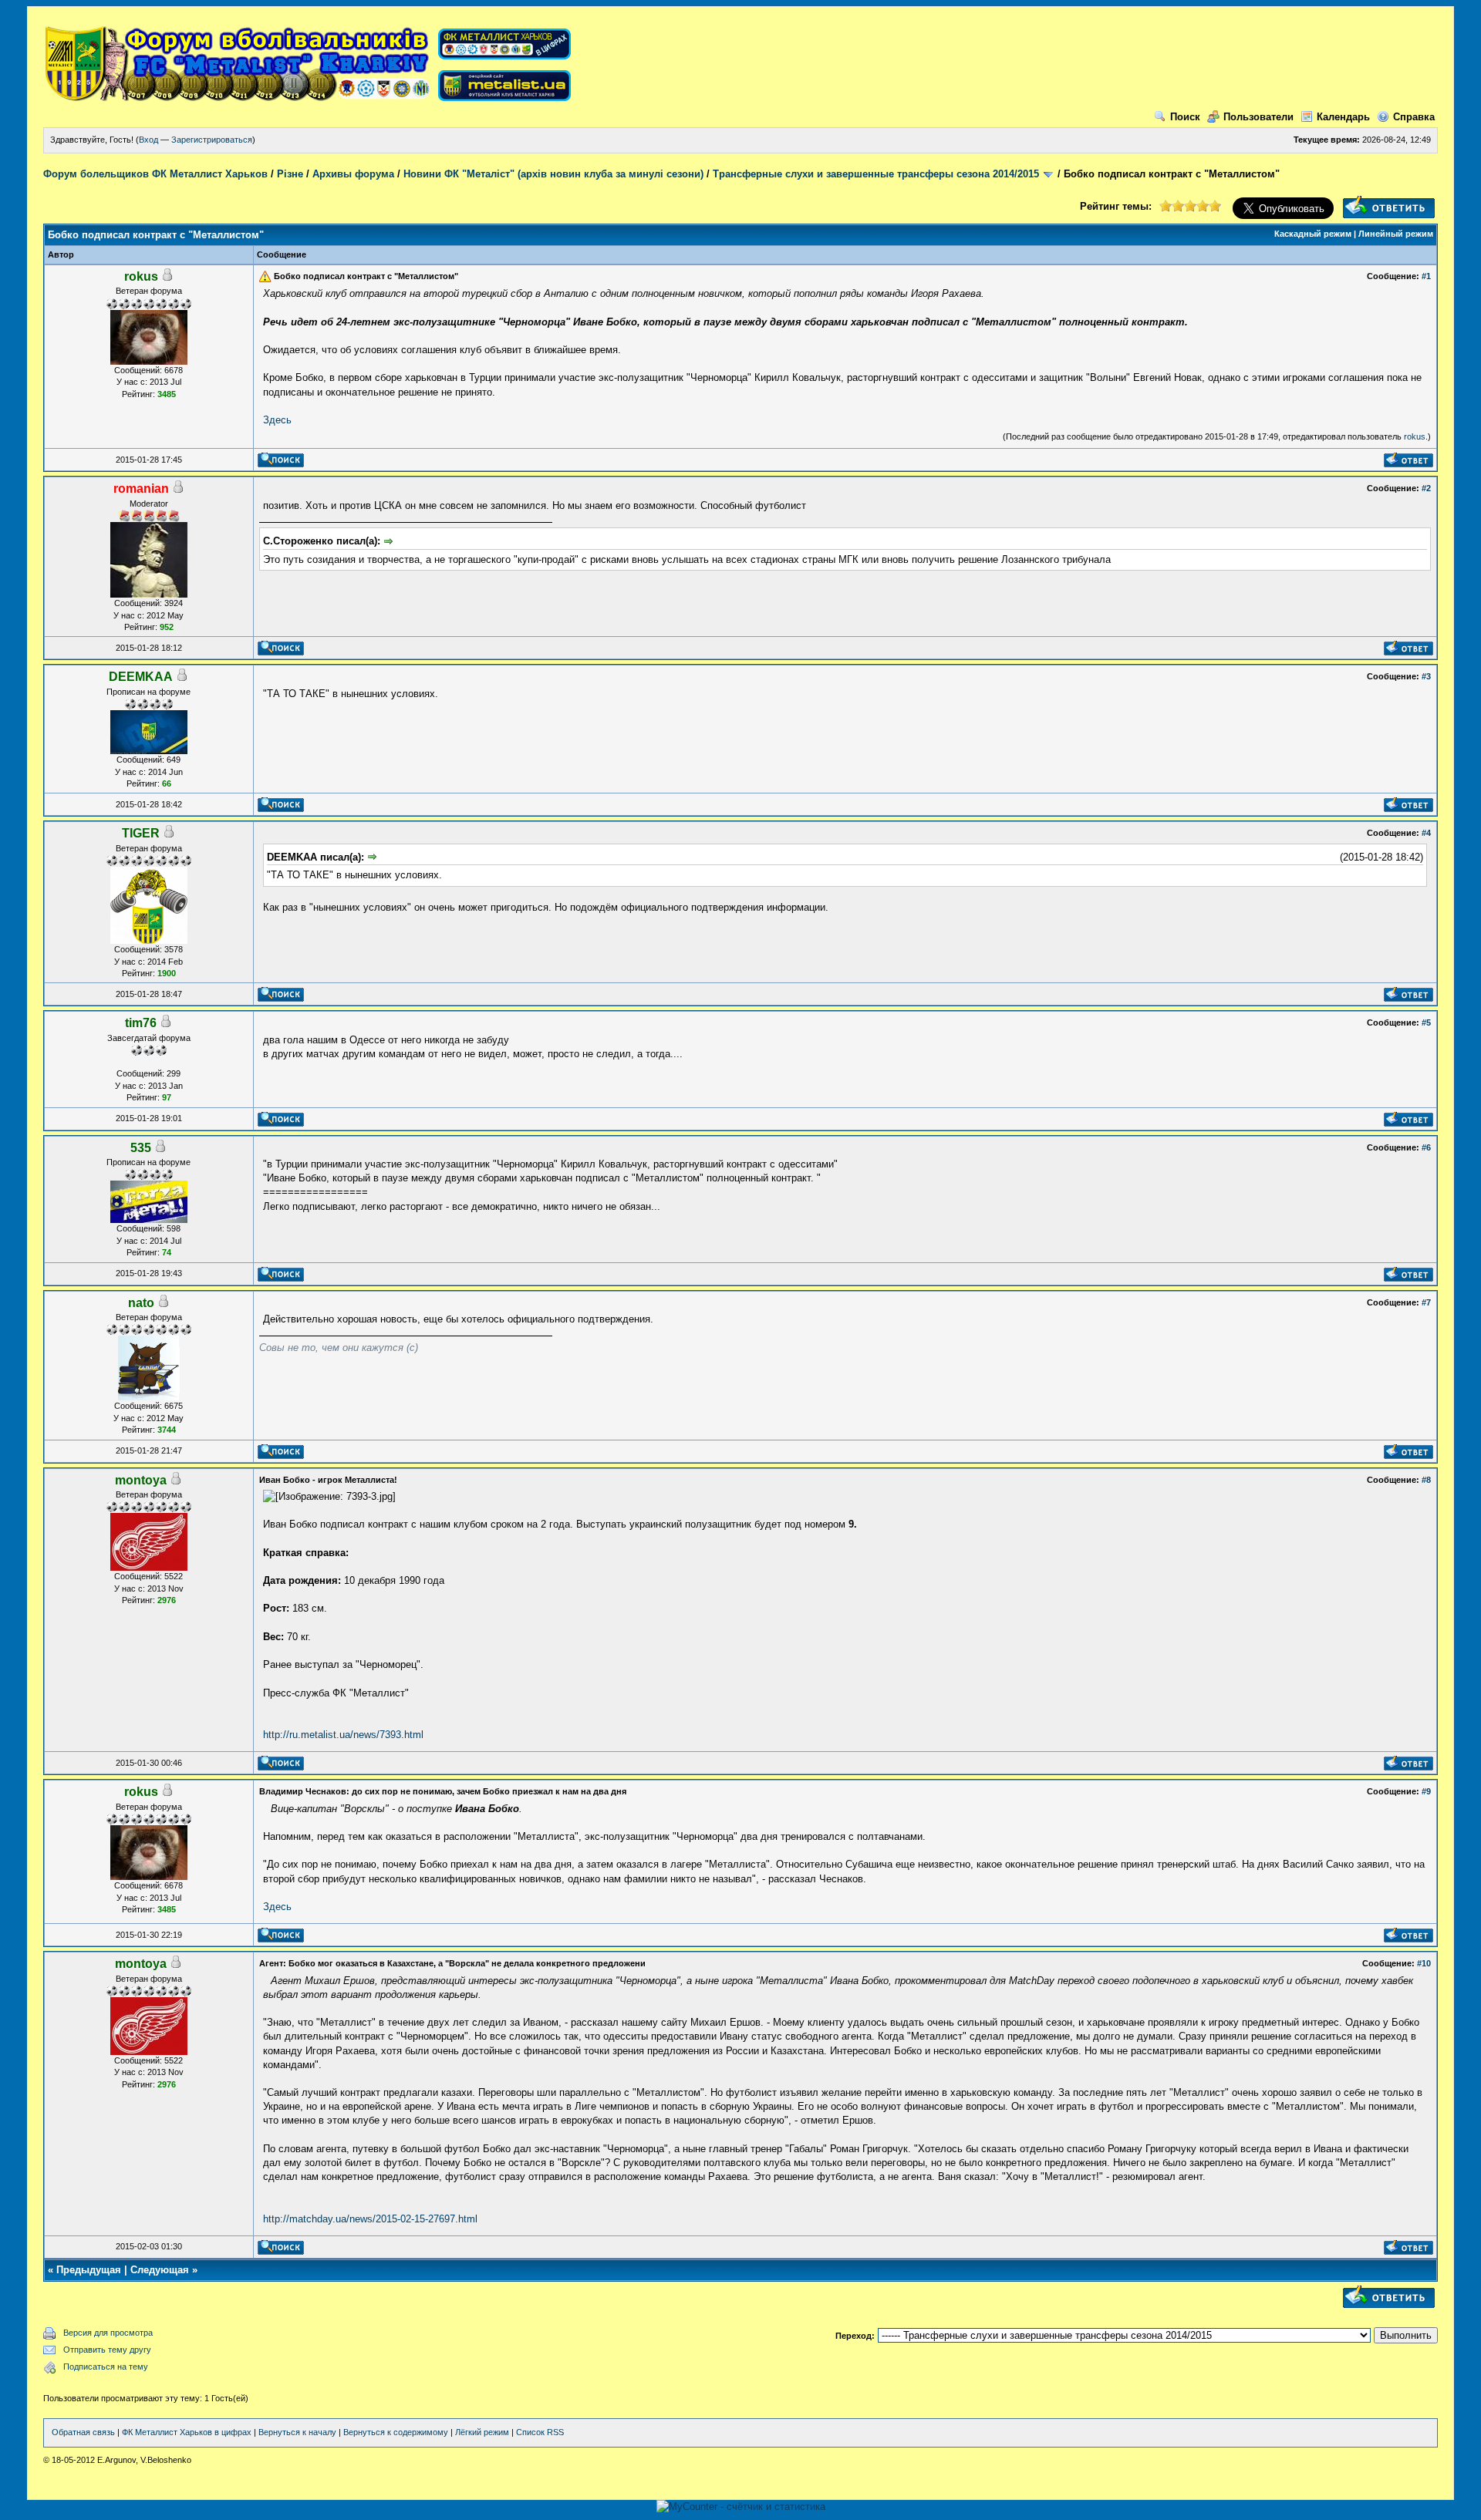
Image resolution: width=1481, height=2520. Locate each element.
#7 (1426, 1302)
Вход (148, 140)
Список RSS (540, 2432)
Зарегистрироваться (212, 140)
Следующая (160, 2270)
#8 (1426, 1480)
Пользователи (1258, 117)
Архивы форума (353, 174)
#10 (1424, 1963)
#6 (1426, 1147)
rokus (1415, 436)
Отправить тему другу (107, 2350)
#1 (1426, 276)
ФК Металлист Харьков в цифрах (187, 2432)
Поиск (1185, 117)
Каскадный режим (1313, 234)
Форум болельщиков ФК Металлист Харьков (155, 174)
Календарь (1343, 117)
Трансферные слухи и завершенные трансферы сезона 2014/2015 (876, 174)
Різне (290, 174)
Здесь (277, 420)
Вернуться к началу (297, 2432)
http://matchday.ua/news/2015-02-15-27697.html (370, 2219)
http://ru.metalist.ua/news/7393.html (343, 1735)
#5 (1426, 1022)
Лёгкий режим (482, 2432)
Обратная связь (83, 2432)
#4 (1426, 833)
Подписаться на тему (106, 2367)
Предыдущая (89, 2270)
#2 (1426, 488)
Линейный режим (1396, 234)
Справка (1414, 117)
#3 (1426, 676)
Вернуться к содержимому (396, 2432)
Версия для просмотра (108, 2333)
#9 (1426, 1791)
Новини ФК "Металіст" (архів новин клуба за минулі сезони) (553, 174)
